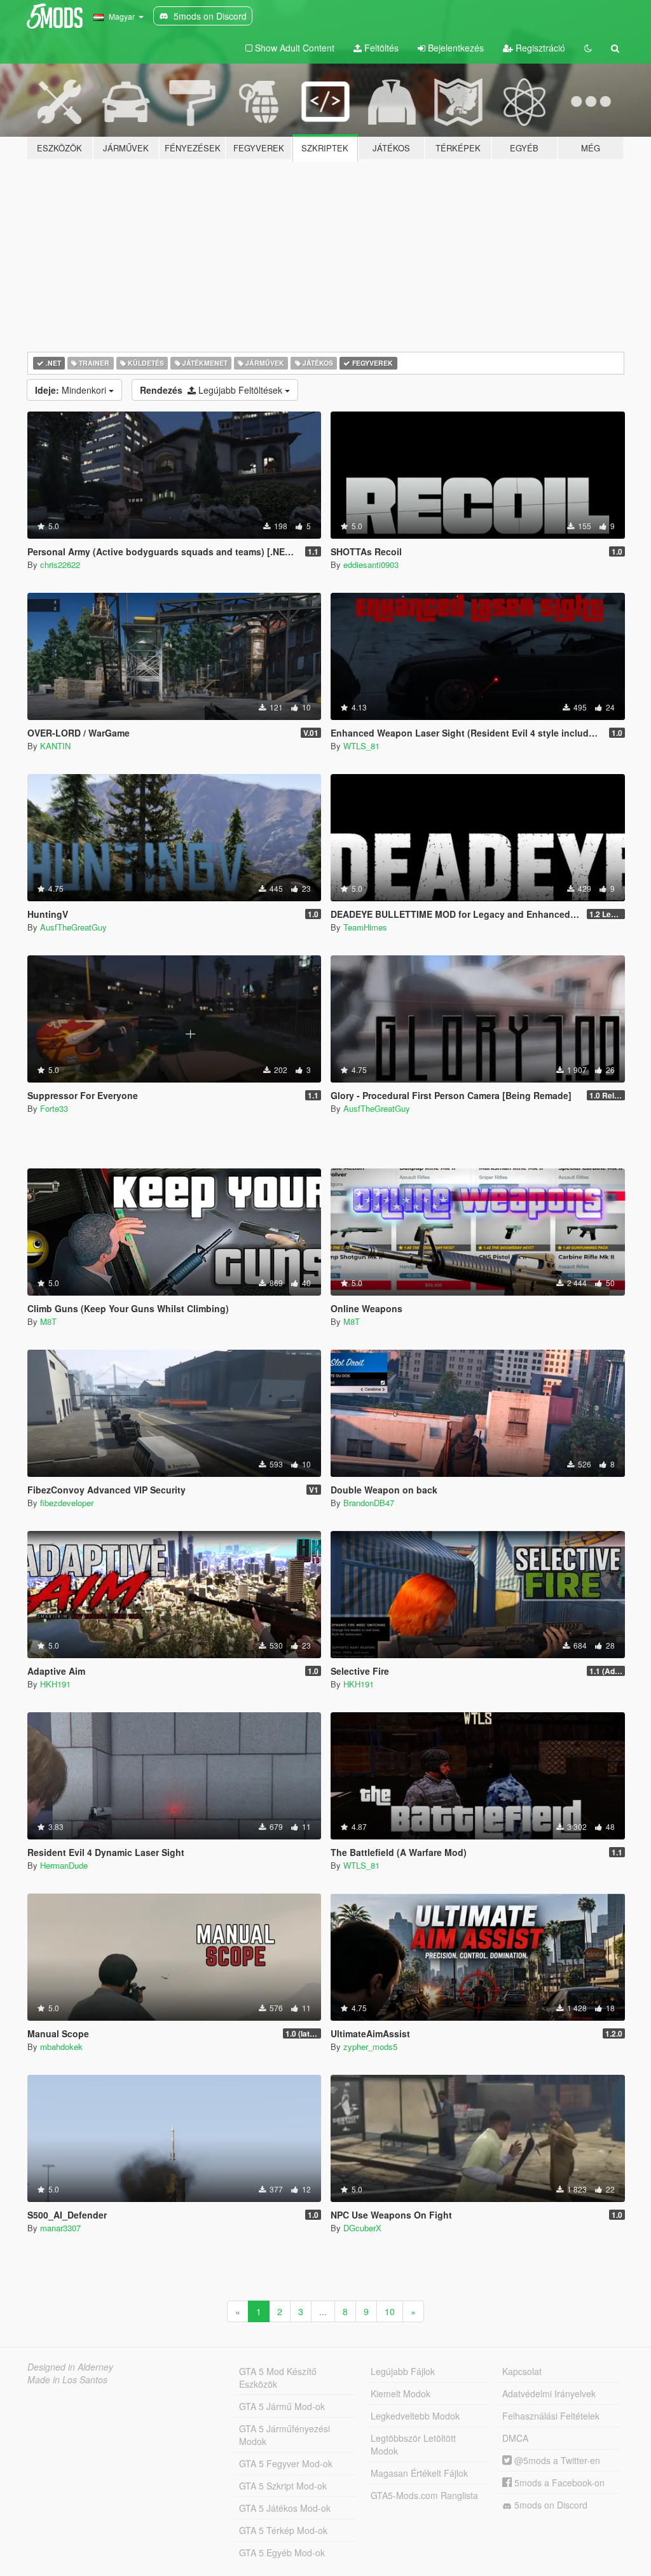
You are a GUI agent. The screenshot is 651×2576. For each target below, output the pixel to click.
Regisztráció (539, 48)
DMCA (515, 2438)
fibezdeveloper (67, 1503)
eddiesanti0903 (371, 564)
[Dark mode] (588, 48)
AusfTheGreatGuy (73, 927)
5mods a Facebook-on (558, 2483)
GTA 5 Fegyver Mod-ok (286, 2463)
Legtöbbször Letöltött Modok (413, 2444)
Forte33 (54, 1108)
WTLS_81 (361, 746)
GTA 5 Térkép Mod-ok (283, 2530)
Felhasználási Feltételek (551, 2416)
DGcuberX (362, 2228)
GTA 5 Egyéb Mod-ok (282, 2552)
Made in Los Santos (67, 2379)
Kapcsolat (522, 2371)
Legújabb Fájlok (403, 2371)
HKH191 (55, 1684)
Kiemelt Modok (401, 2393)
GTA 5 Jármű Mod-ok (282, 2406)
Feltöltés (380, 48)
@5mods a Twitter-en (556, 2460)
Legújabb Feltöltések (212, 390)
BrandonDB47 (369, 1503)
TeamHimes (365, 927)
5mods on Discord (550, 2505)
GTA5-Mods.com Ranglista (424, 2495)
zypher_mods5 (370, 2046)
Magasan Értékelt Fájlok (419, 2473)
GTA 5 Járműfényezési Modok (284, 2435)
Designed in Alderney (70, 2367)
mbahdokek (61, 2046)
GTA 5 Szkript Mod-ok (283, 2486)
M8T (48, 1321)
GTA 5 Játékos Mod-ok (285, 2508)
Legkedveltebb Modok (415, 2416)
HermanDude (64, 1865)
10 (390, 2311)
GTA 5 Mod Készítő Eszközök (278, 2378)
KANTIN (55, 746)
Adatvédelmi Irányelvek (549, 2393)
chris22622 (60, 564)
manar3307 (60, 2228)
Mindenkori (72, 390)
